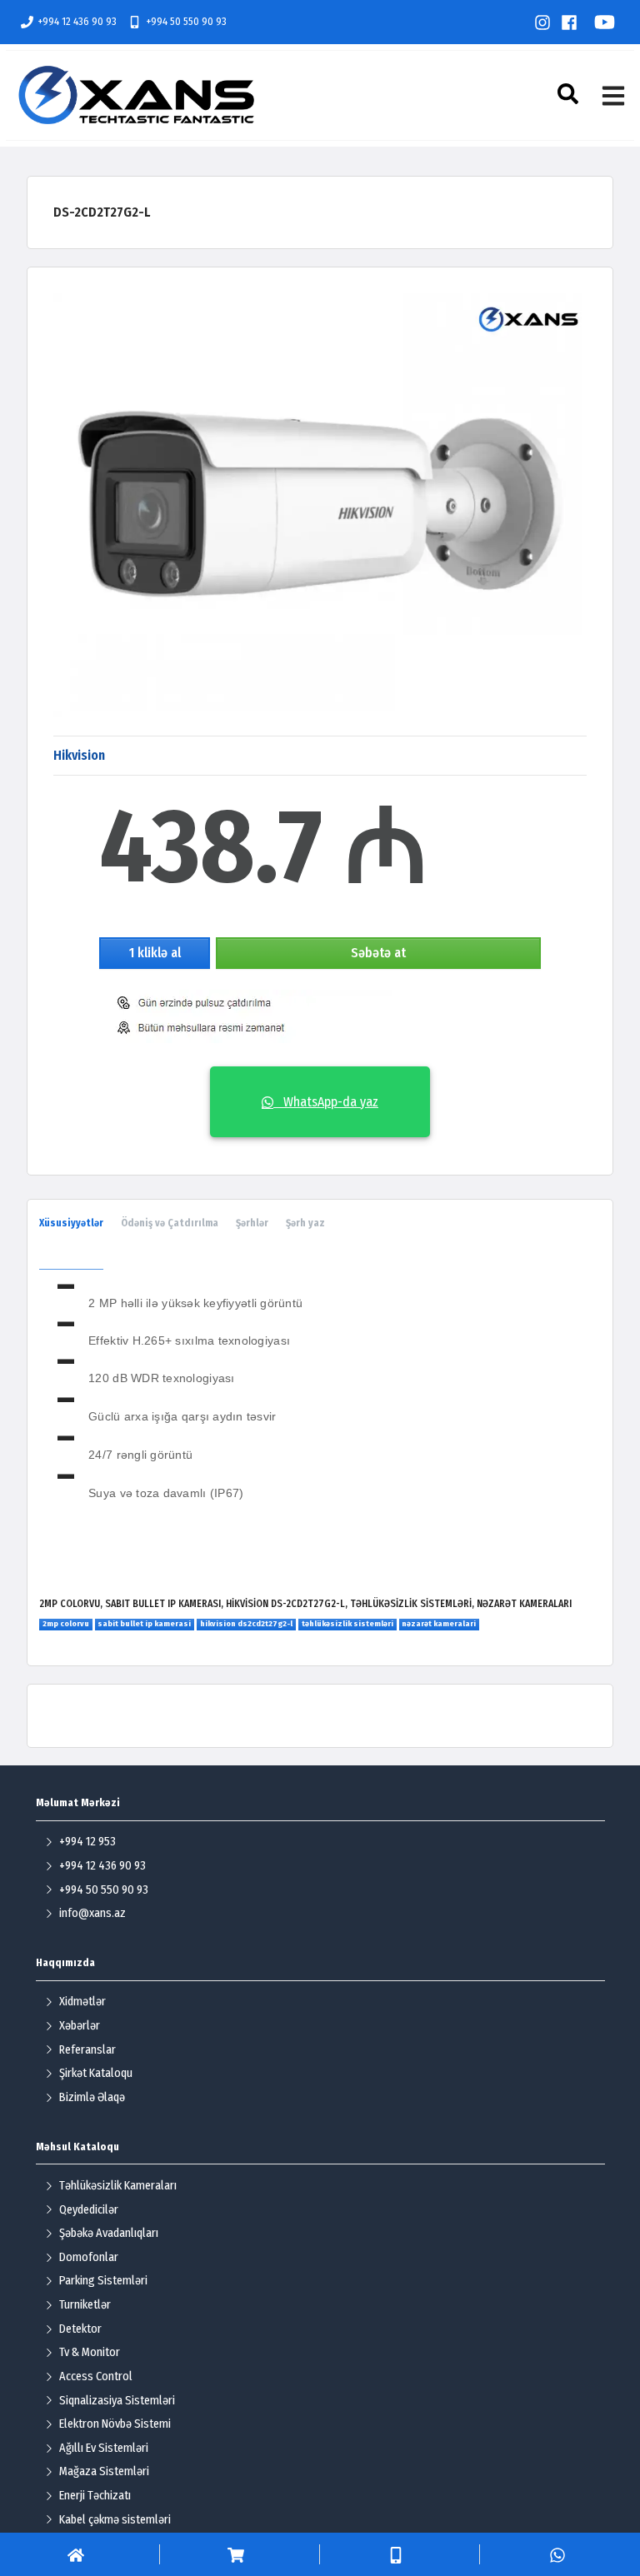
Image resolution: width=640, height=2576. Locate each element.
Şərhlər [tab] (252, 1223)
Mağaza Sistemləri (104, 2471)
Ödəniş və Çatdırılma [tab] (170, 1223)
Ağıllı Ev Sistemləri (104, 2448)
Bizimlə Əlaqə (92, 2097)
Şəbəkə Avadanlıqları (109, 2233)
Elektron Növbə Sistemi (115, 2424)
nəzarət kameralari (439, 1624)
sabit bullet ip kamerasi (144, 1624)
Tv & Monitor (90, 2352)
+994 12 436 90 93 (77, 21)
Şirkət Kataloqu (96, 2073)
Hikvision (79, 755)
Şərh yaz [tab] (305, 1223)
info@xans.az (92, 1913)
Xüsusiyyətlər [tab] (71, 1223)
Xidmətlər (82, 2002)
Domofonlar (89, 2257)
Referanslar (87, 2050)
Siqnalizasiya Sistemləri (117, 2401)
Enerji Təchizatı (95, 2496)
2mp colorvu (66, 1624)
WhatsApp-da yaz (326, 1102)
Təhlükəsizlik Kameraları (118, 2186)
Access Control (96, 2376)
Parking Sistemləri (103, 2281)
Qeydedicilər (89, 2210)
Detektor (80, 2329)
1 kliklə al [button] (155, 953)
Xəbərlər (80, 2026)
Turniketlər (85, 2305)
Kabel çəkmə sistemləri (115, 2520)
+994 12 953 (87, 1842)
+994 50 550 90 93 (186, 21)
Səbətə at (378, 953)
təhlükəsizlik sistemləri (347, 1624)
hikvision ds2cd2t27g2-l (246, 1624)
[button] (570, 94)
